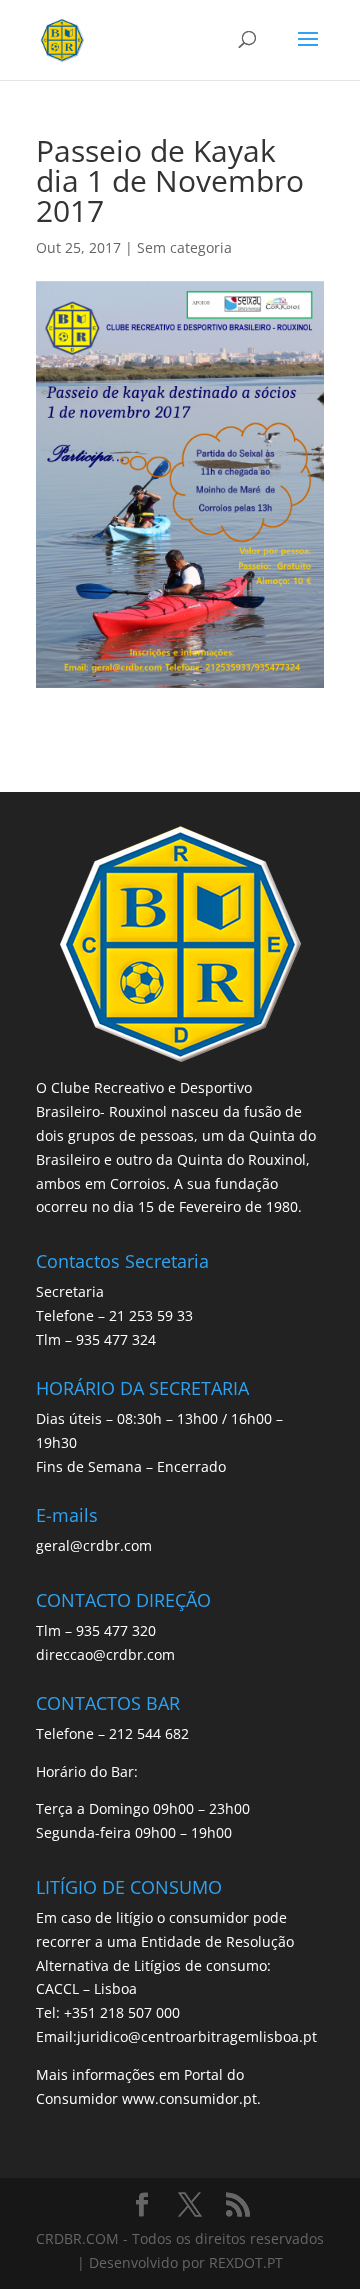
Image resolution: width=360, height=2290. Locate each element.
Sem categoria (184, 247)
